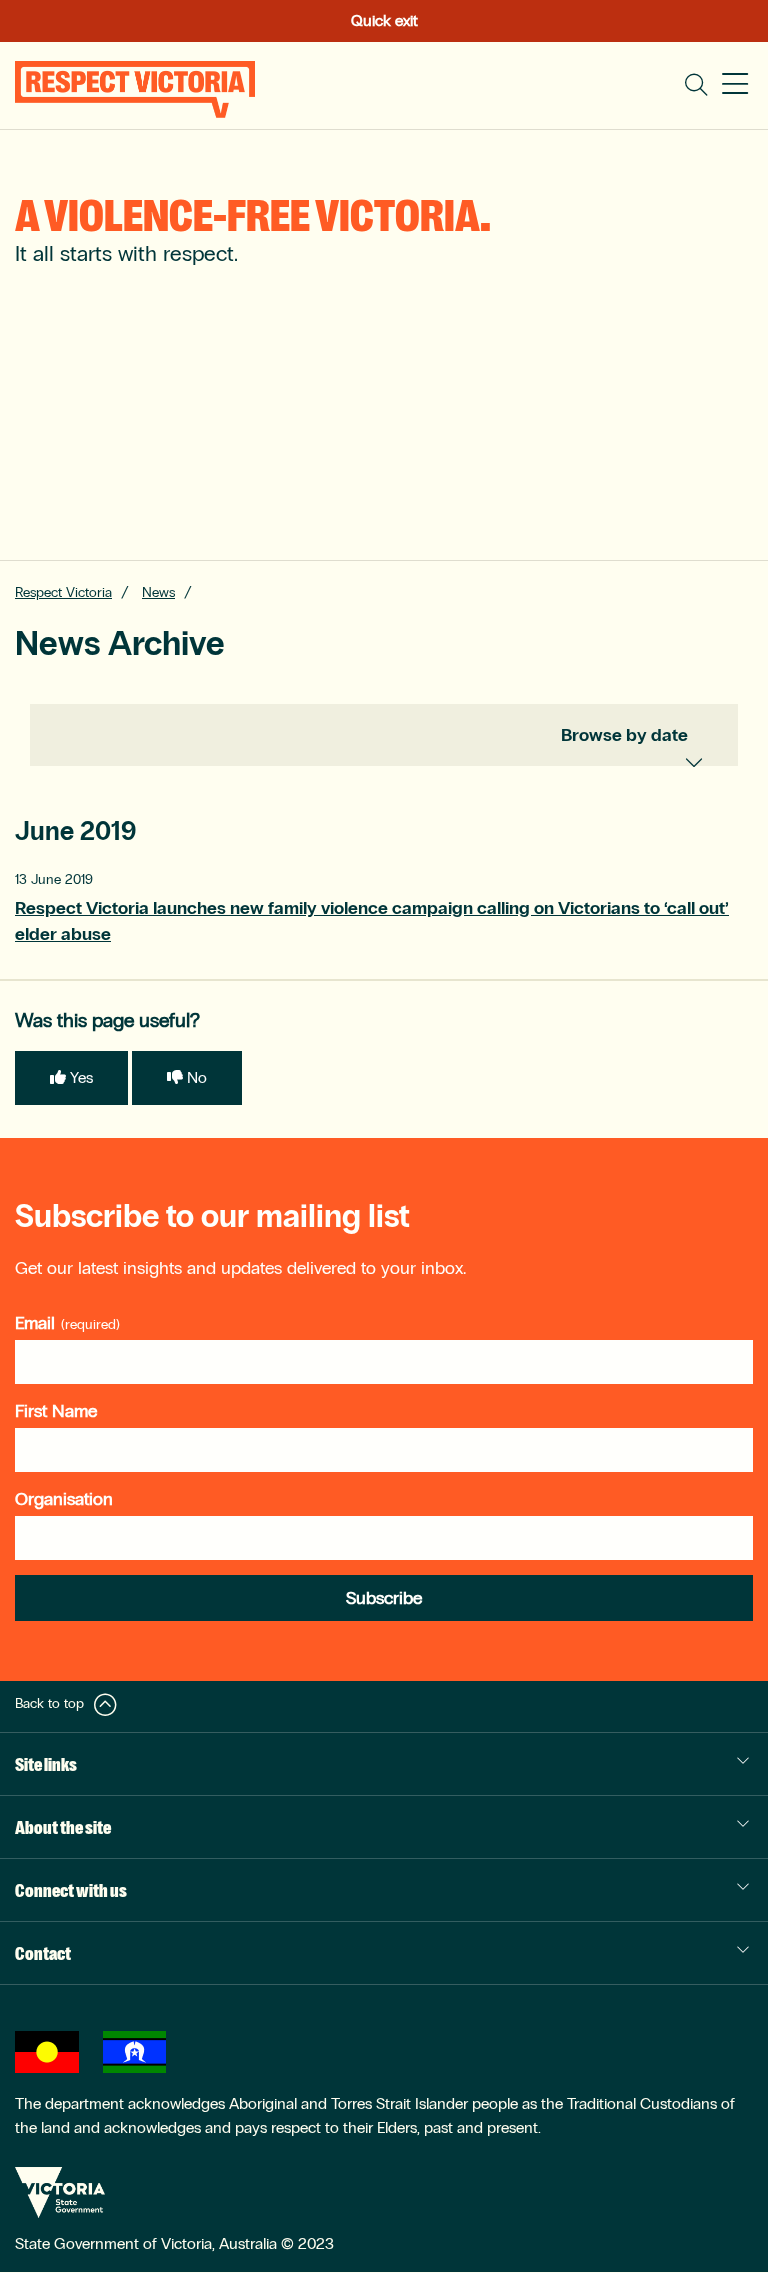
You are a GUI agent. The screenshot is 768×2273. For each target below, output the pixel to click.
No (197, 1077)
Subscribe (384, 1598)
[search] (696, 85)
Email (35, 1323)
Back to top (49, 1703)
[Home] (135, 89)
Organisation (64, 1499)
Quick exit (384, 20)
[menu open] (735, 85)
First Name (56, 1411)
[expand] (706, 757)
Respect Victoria (63, 592)
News (158, 592)
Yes (81, 1077)
